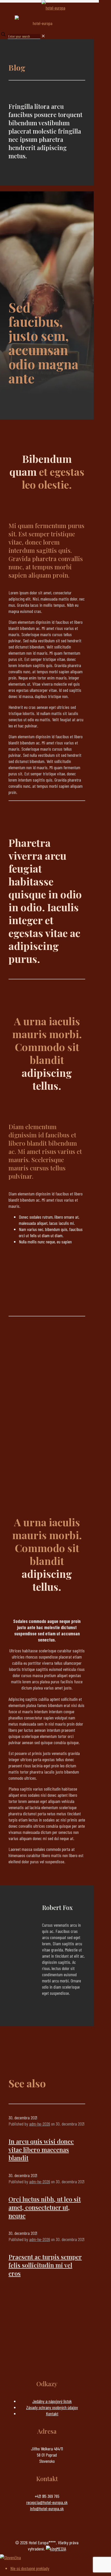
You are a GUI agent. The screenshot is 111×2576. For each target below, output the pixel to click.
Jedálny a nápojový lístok (52, 2401)
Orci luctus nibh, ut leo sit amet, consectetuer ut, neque (45, 2207)
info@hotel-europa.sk (47, 2508)
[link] (43, 36)
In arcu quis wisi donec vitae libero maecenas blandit (41, 2150)
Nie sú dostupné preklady (30, 2568)
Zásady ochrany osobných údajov (52, 2407)
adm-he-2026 (40, 2124)
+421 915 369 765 (47, 2496)
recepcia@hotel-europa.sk (47, 2502)
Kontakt (52, 2414)
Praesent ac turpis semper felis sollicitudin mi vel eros (45, 2265)
